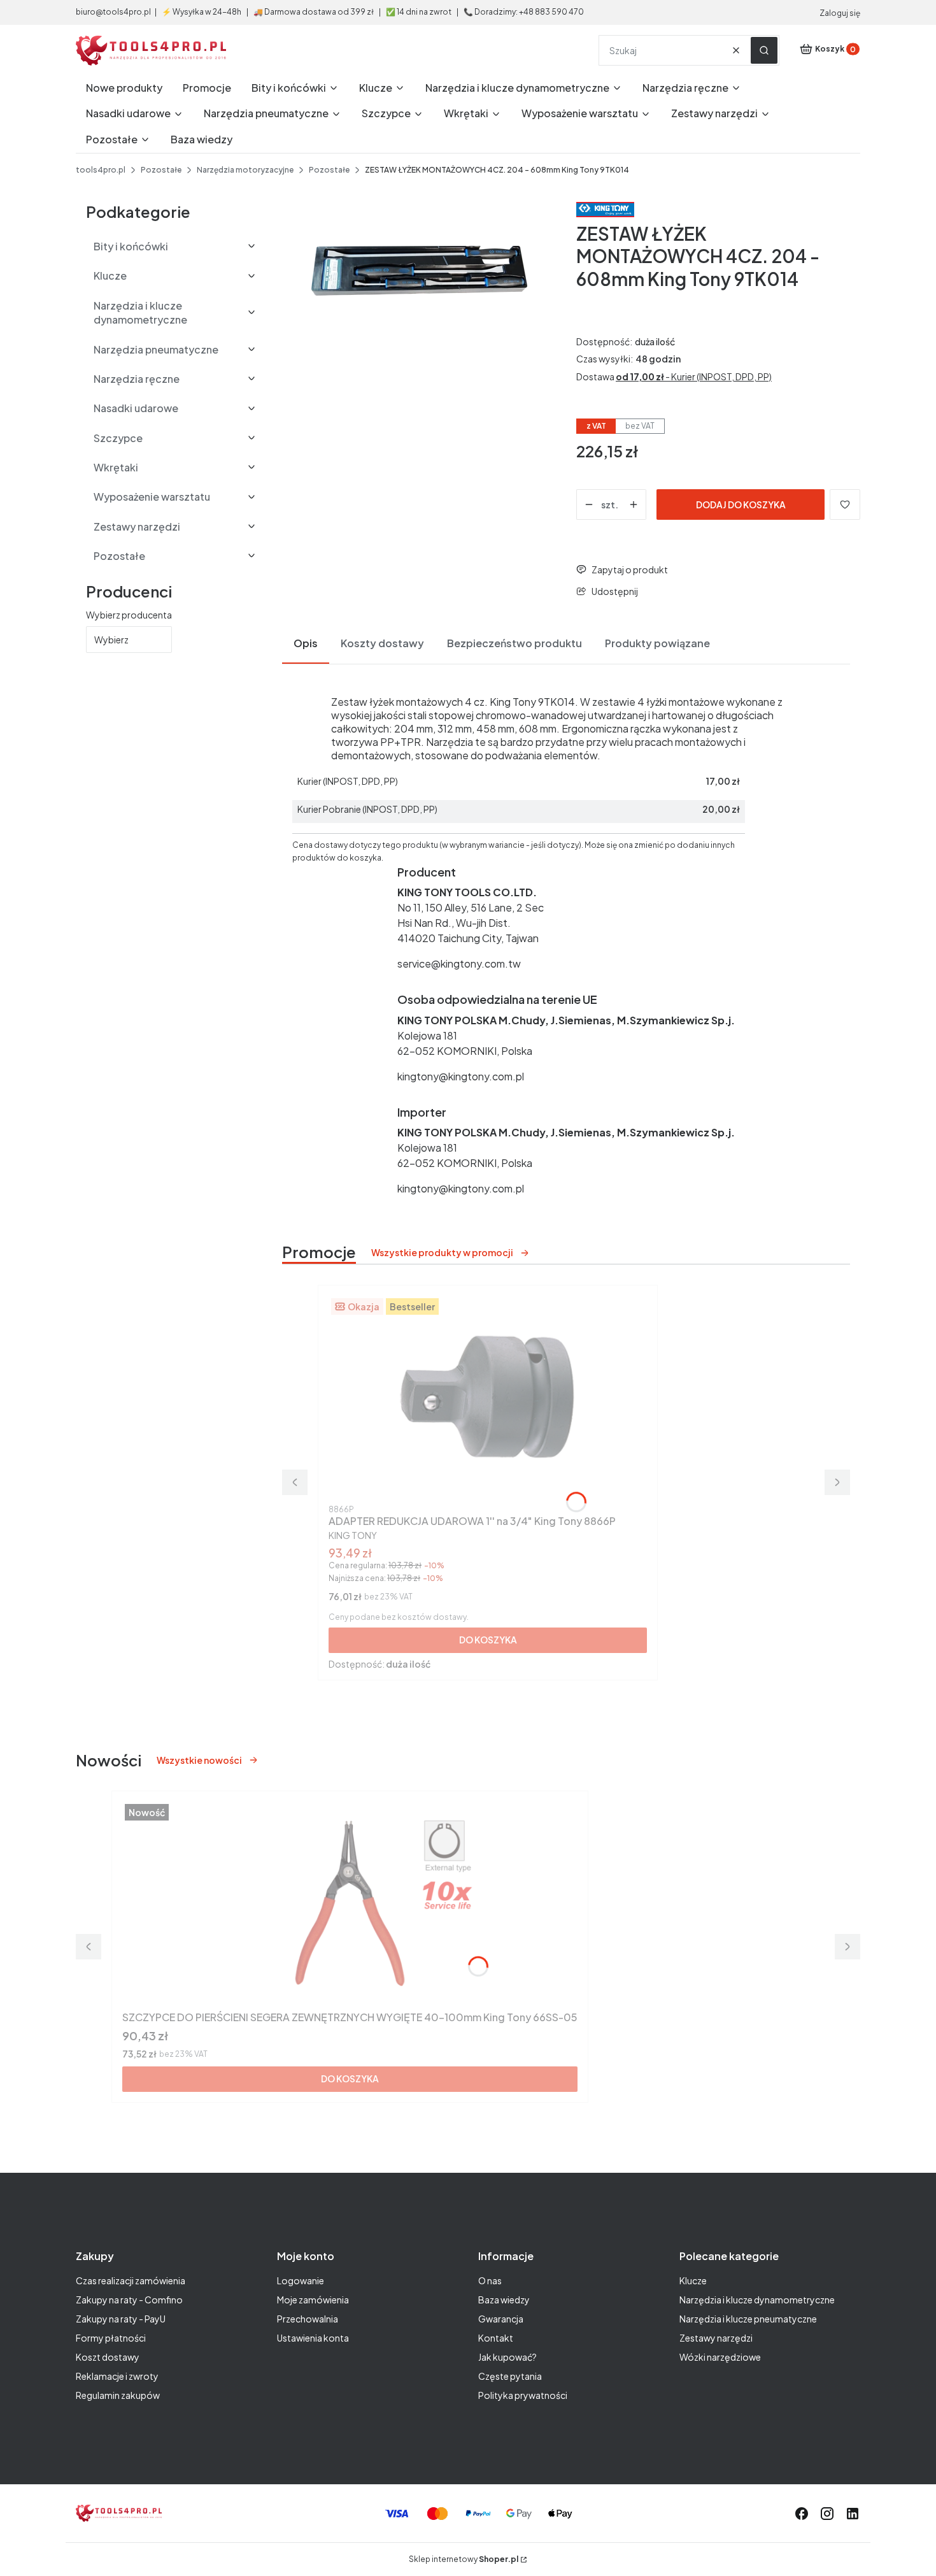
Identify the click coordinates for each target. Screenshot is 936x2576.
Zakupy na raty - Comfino (129, 2300)
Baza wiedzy (504, 2300)
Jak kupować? (507, 2357)
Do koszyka (488, 1640)
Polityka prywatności (523, 2395)
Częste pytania (510, 2376)
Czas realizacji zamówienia (131, 2280)
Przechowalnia (308, 2319)
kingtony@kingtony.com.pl (461, 1076)
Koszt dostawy (108, 2357)
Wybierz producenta (129, 615)
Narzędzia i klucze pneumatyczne (748, 2319)
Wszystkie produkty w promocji (442, 1252)
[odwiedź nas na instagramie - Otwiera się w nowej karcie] (827, 2514)
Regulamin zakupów (118, 2395)
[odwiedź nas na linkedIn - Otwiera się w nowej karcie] (853, 2514)
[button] (764, 50)
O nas (490, 2280)
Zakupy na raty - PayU (121, 2319)
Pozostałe (161, 170)
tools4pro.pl (101, 170)
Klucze (693, 2280)
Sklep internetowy (464, 2559)
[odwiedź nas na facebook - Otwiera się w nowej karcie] (802, 2514)
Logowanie (301, 2280)
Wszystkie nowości (199, 1760)
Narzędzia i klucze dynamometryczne (757, 2300)
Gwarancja (501, 2319)
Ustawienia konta (313, 2338)
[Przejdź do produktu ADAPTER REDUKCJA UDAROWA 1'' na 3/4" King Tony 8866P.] (488, 1398)
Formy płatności (111, 2338)
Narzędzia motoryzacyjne (245, 170)
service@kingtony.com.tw (459, 963)
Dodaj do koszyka (741, 504)
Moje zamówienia (313, 2300)
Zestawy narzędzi (716, 2338)
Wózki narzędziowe (720, 2357)
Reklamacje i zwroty (117, 2376)
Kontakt (496, 2338)
